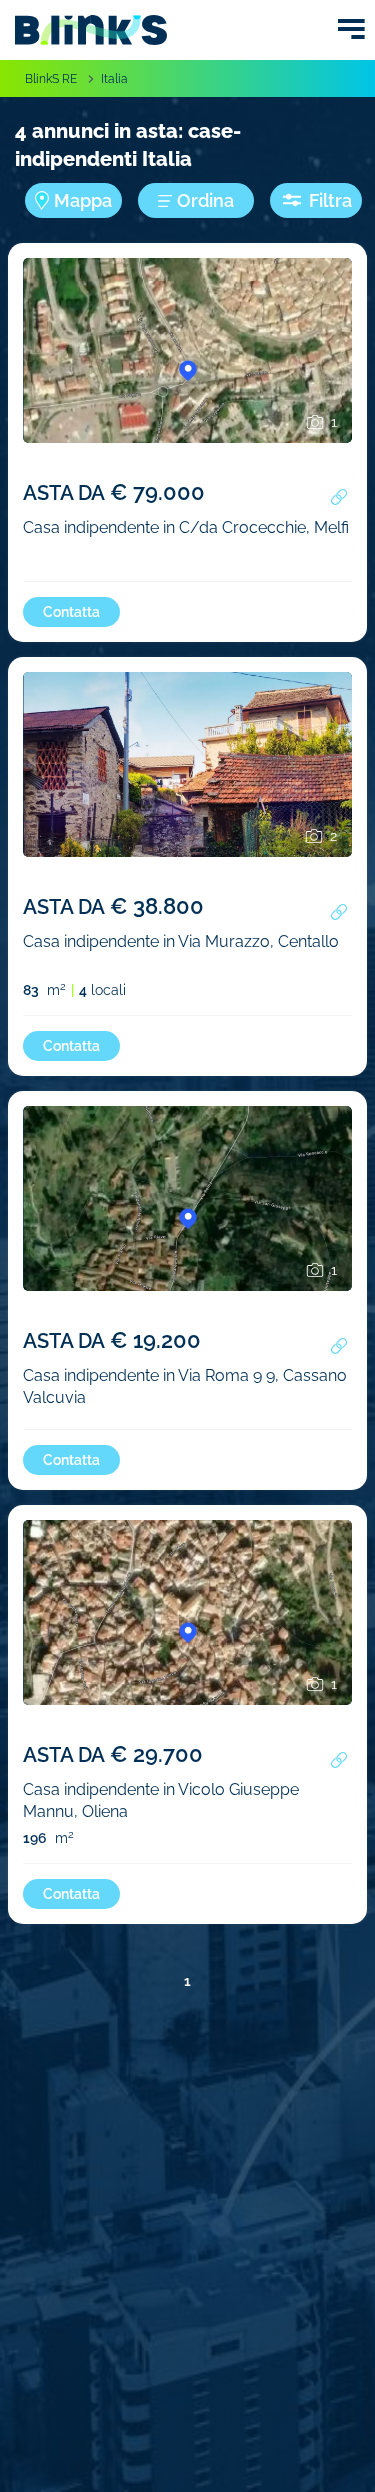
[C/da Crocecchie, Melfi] (187, 381)
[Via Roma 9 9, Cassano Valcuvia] (187, 1229)
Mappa (83, 200)
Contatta (71, 612)
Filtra (330, 200)
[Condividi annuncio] (339, 497)
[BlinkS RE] (91, 30)
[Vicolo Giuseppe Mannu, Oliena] (187, 1643)
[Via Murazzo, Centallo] (187, 795)
